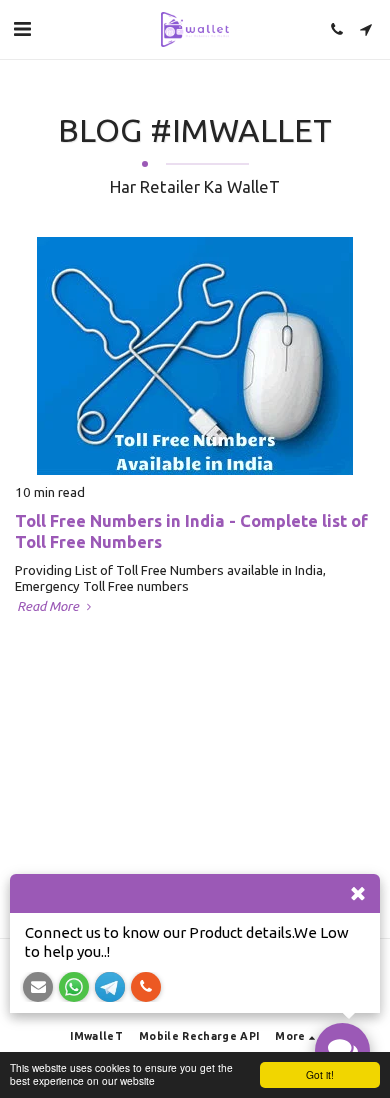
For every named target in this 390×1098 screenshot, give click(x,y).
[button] (22, 28)
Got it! (320, 1074)
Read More (49, 606)
